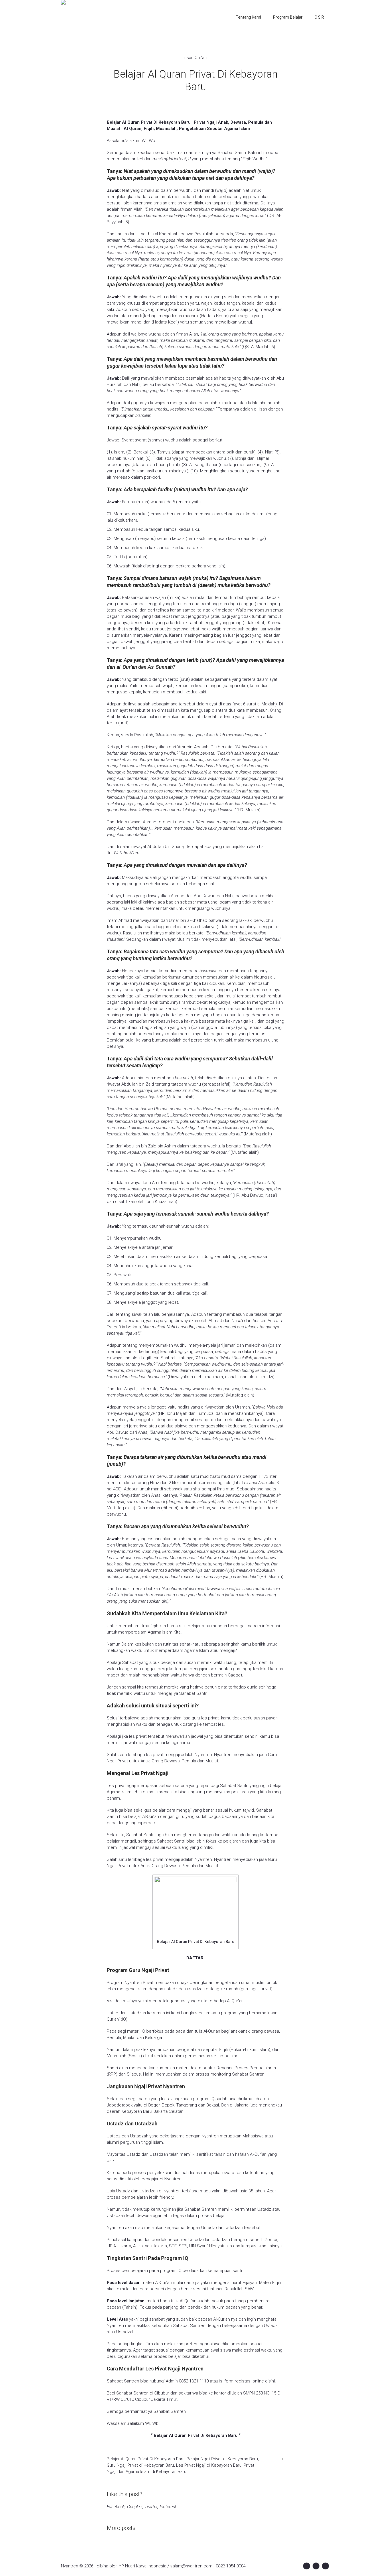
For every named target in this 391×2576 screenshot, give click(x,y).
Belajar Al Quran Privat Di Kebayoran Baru (146, 2459)
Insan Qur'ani (195, 58)
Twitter (151, 2507)
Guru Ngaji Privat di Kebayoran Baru (140, 2465)
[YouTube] (325, 2566)
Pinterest (168, 2507)
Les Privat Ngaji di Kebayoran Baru (209, 2465)
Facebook (116, 2507)
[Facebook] (307, 2566)
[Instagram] (316, 2566)
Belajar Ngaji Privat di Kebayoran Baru (222, 2459)
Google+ (135, 2507)
